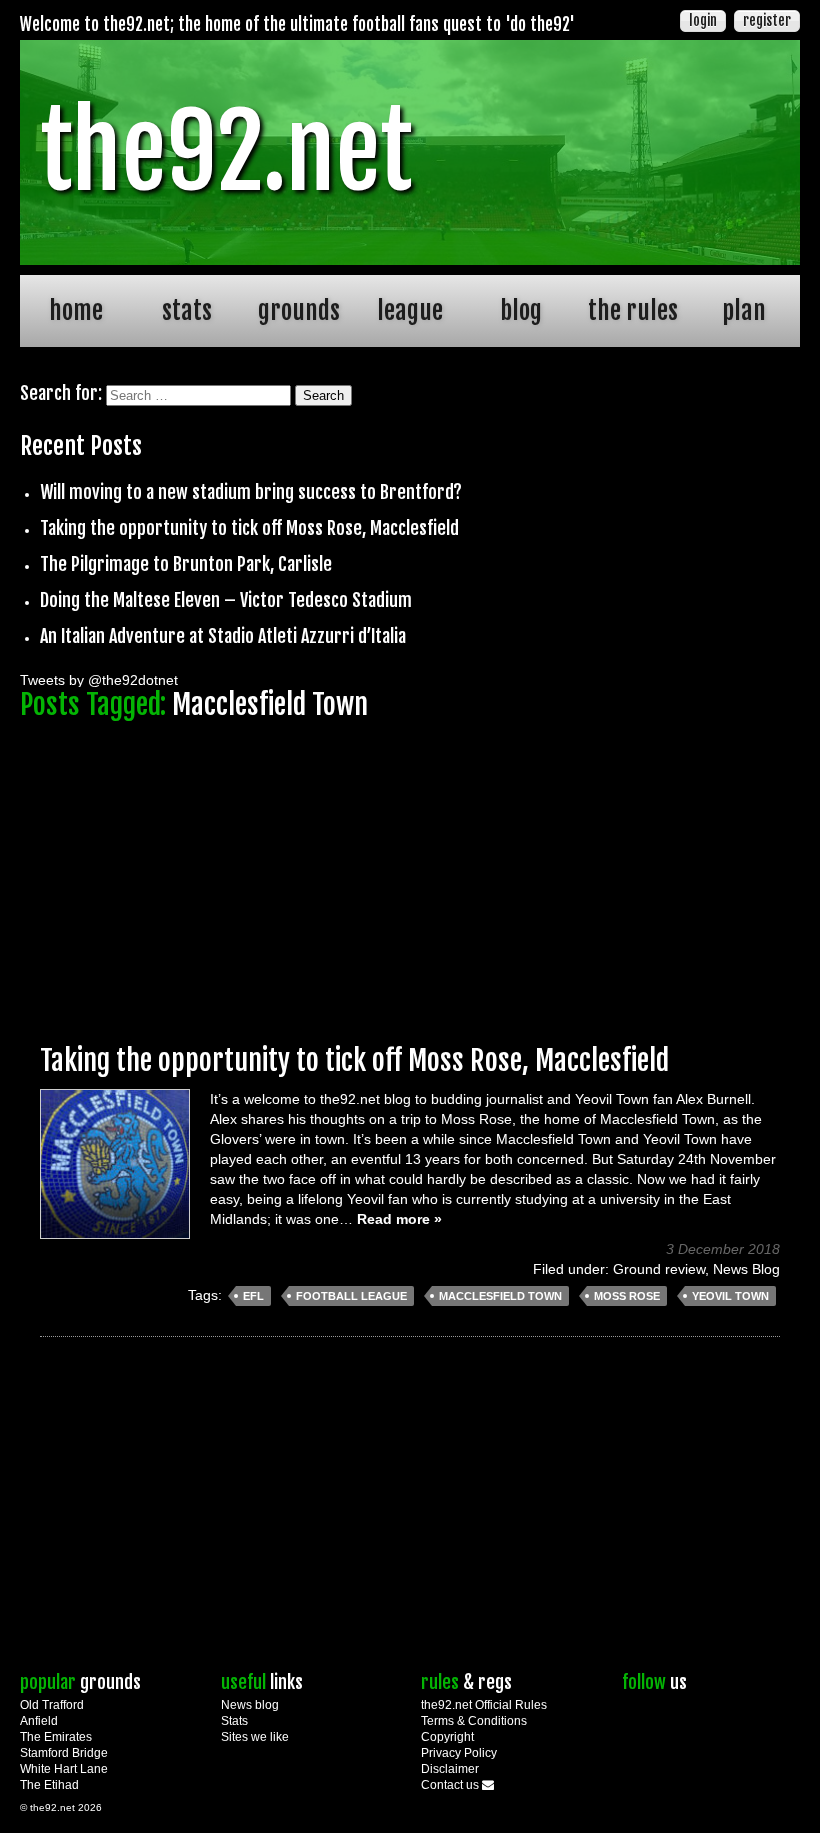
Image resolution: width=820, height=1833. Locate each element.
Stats (234, 1721)
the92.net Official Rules (484, 1705)
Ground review (659, 1269)
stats (187, 310)
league (410, 310)
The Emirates (56, 1737)
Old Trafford (52, 1705)
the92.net (226, 152)
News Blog (746, 1269)
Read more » (399, 1219)
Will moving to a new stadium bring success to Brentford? (251, 492)
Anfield (39, 1721)
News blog (250, 1705)
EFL (253, 1296)
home (76, 310)
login (703, 20)
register (767, 20)
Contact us (451, 1785)
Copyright (447, 1737)
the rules (633, 310)
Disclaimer (450, 1769)
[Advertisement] (410, 873)
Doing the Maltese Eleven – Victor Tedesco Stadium (226, 600)
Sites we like (255, 1737)
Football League (351, 1296)
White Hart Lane (64, 1769)
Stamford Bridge (64, 1753)
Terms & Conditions (474, 1721)
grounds (299, 310)
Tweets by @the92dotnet (99, 680)
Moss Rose (627, 1296)
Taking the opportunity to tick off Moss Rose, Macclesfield (249, 528)
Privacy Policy (459, 1753)
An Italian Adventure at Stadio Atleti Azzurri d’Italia (223, 636)
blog (521, 310)
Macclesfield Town (500, 1296)
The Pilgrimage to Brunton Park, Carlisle (186, 564)
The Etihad (49, 1785)
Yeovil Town (730, 1296)
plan (744, 310)
